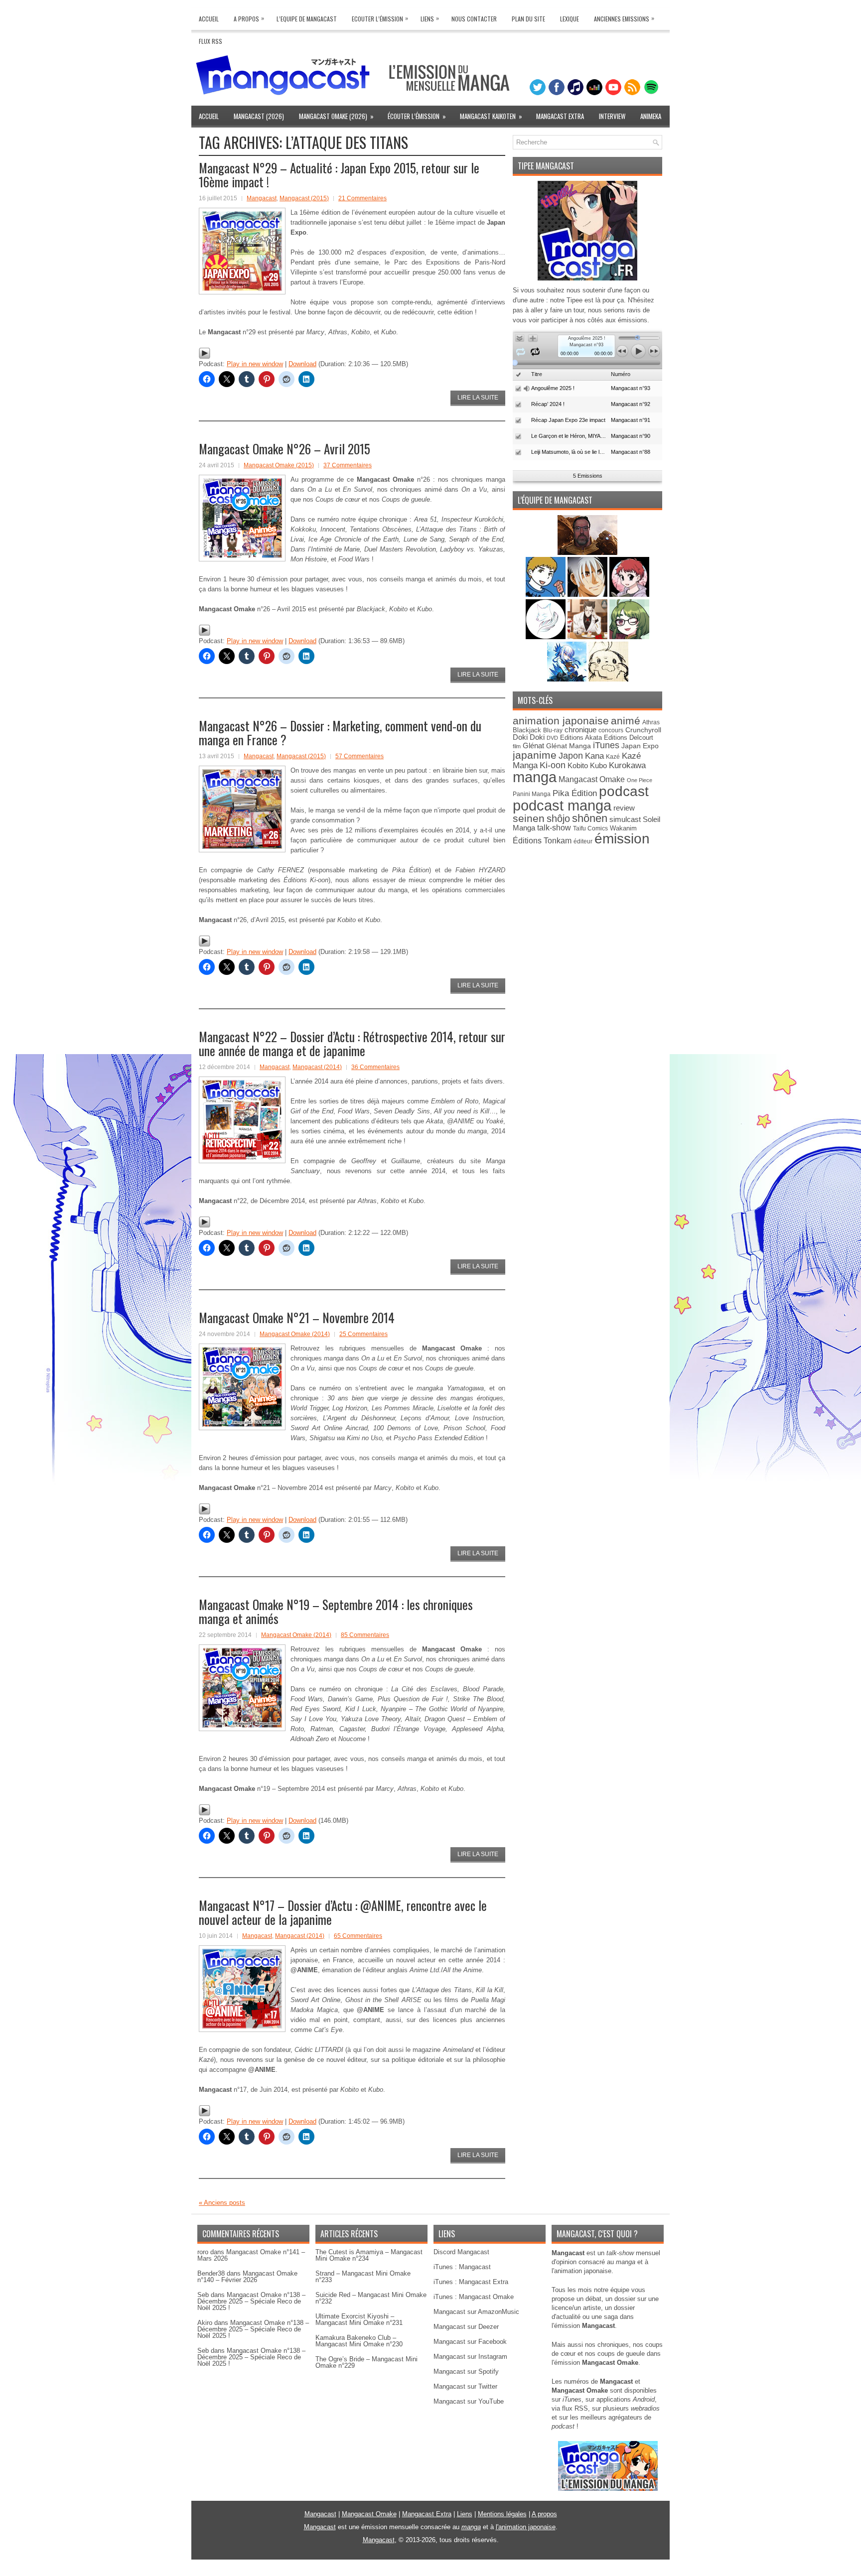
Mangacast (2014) (317, 1067)
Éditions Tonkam (542, 840)
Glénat (533, 746)
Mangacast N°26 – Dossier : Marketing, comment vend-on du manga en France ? (340, 733)
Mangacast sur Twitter (465, 2386)
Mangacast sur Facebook (470, 2342)
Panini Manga (532, 794)
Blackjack (527, 730)
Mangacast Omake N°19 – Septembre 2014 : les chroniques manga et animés (336, 1611)
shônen (590, 818)
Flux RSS (211, 41)
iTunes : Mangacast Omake (474, 2297)
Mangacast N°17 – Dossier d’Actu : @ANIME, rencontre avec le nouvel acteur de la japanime (343, 1912)
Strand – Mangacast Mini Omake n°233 (363, 2277)
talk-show (554, 828)
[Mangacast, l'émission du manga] (608, 2489)
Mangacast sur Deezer (466, 2327)
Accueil (209, 19)
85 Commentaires (365, 1635)
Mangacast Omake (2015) (279, 465)
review (624, 808)
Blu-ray (553, 730)
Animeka (651, 116)
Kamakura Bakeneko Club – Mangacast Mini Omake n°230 (359, 2341)
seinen (529, 818)
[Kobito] (587, 553)
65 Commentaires (358, 1936)
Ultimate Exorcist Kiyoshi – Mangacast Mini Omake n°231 (359, 2319)
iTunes (606, 745)
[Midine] (629, 595)
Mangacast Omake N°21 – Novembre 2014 (297, 1317)
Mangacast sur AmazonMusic (476, 2312)
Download (302, 364)
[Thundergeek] (547, 595)
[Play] (205, 357)
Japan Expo (640, 746)
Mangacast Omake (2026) (336, 116)
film (517, 746)
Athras (651, 722)
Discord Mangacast (461, 2252)
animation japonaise (561, 721)
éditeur (583, 841)
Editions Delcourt (629, 738)
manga (535, 777)
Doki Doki (529, 737)
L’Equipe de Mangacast (307, 19)
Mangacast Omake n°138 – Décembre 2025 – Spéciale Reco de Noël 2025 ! (251, 2301)
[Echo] (568, 679)
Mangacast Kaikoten (491, 116)
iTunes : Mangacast (462, 2267)
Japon (571, 756)
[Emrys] (547, 637)
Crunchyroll (643, 730)
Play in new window (255, 364)
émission (622, 838)
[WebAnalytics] (430, 2572)
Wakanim (623, 828)
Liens (430, 18)
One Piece (640, 780)
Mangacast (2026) (259, 116)
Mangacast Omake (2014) (295, 1334)
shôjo (558, 818)
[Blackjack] (588, 595)
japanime (535, 755)
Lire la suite (478, 398)
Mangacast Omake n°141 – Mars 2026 (251, 2255)
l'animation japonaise (526, 2527)
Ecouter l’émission (380, 18)
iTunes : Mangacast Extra (471, 2282)
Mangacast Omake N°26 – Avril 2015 (285, 449)
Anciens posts (222, 2203)
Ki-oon (553, 765)
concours (611, 730)
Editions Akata (581, 738)
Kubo (598, 765)
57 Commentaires (359, 756)
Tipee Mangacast (546, 166)
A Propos (249, 18)
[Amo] (629, 637)
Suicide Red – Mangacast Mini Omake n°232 (371, 2298)
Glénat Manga (569, 746)
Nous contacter (474, 19)
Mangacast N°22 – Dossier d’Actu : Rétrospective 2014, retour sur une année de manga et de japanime (352, 1043)
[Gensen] (608, 679)
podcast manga (562, 806)
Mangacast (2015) (304, 198)
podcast (624, 791)
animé (626, 721)
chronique (580, 730)
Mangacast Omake (592, 779)
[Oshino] (588, 637)
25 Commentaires (363, 1334)
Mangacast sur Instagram (470, 2357)
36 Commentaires (375, 1067)
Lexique (570, 19)
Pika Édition (575, 793)
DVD (552, 738)
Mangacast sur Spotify (466, 2372)
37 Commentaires (348, 465)
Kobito (578, 765)
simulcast (625, 819)
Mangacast (262, 198)
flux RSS (575, 2408)
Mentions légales (502, 2514)
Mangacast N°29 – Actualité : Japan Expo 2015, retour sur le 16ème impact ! (339, 175)
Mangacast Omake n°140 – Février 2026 (247, 2277)
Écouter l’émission (417, 116)
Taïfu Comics (590, 828)
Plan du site (528, 19)
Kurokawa (627, 765)
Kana (594, 756)
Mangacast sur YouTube (469, 2401)
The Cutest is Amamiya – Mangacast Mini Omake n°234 (369, 2255)
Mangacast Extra (560, 116)
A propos (544, 2514)
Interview (612, 116)
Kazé (613, 757)
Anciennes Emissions (624, 18)
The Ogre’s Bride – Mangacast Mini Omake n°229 (366, 2362)
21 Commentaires (362, 198)
